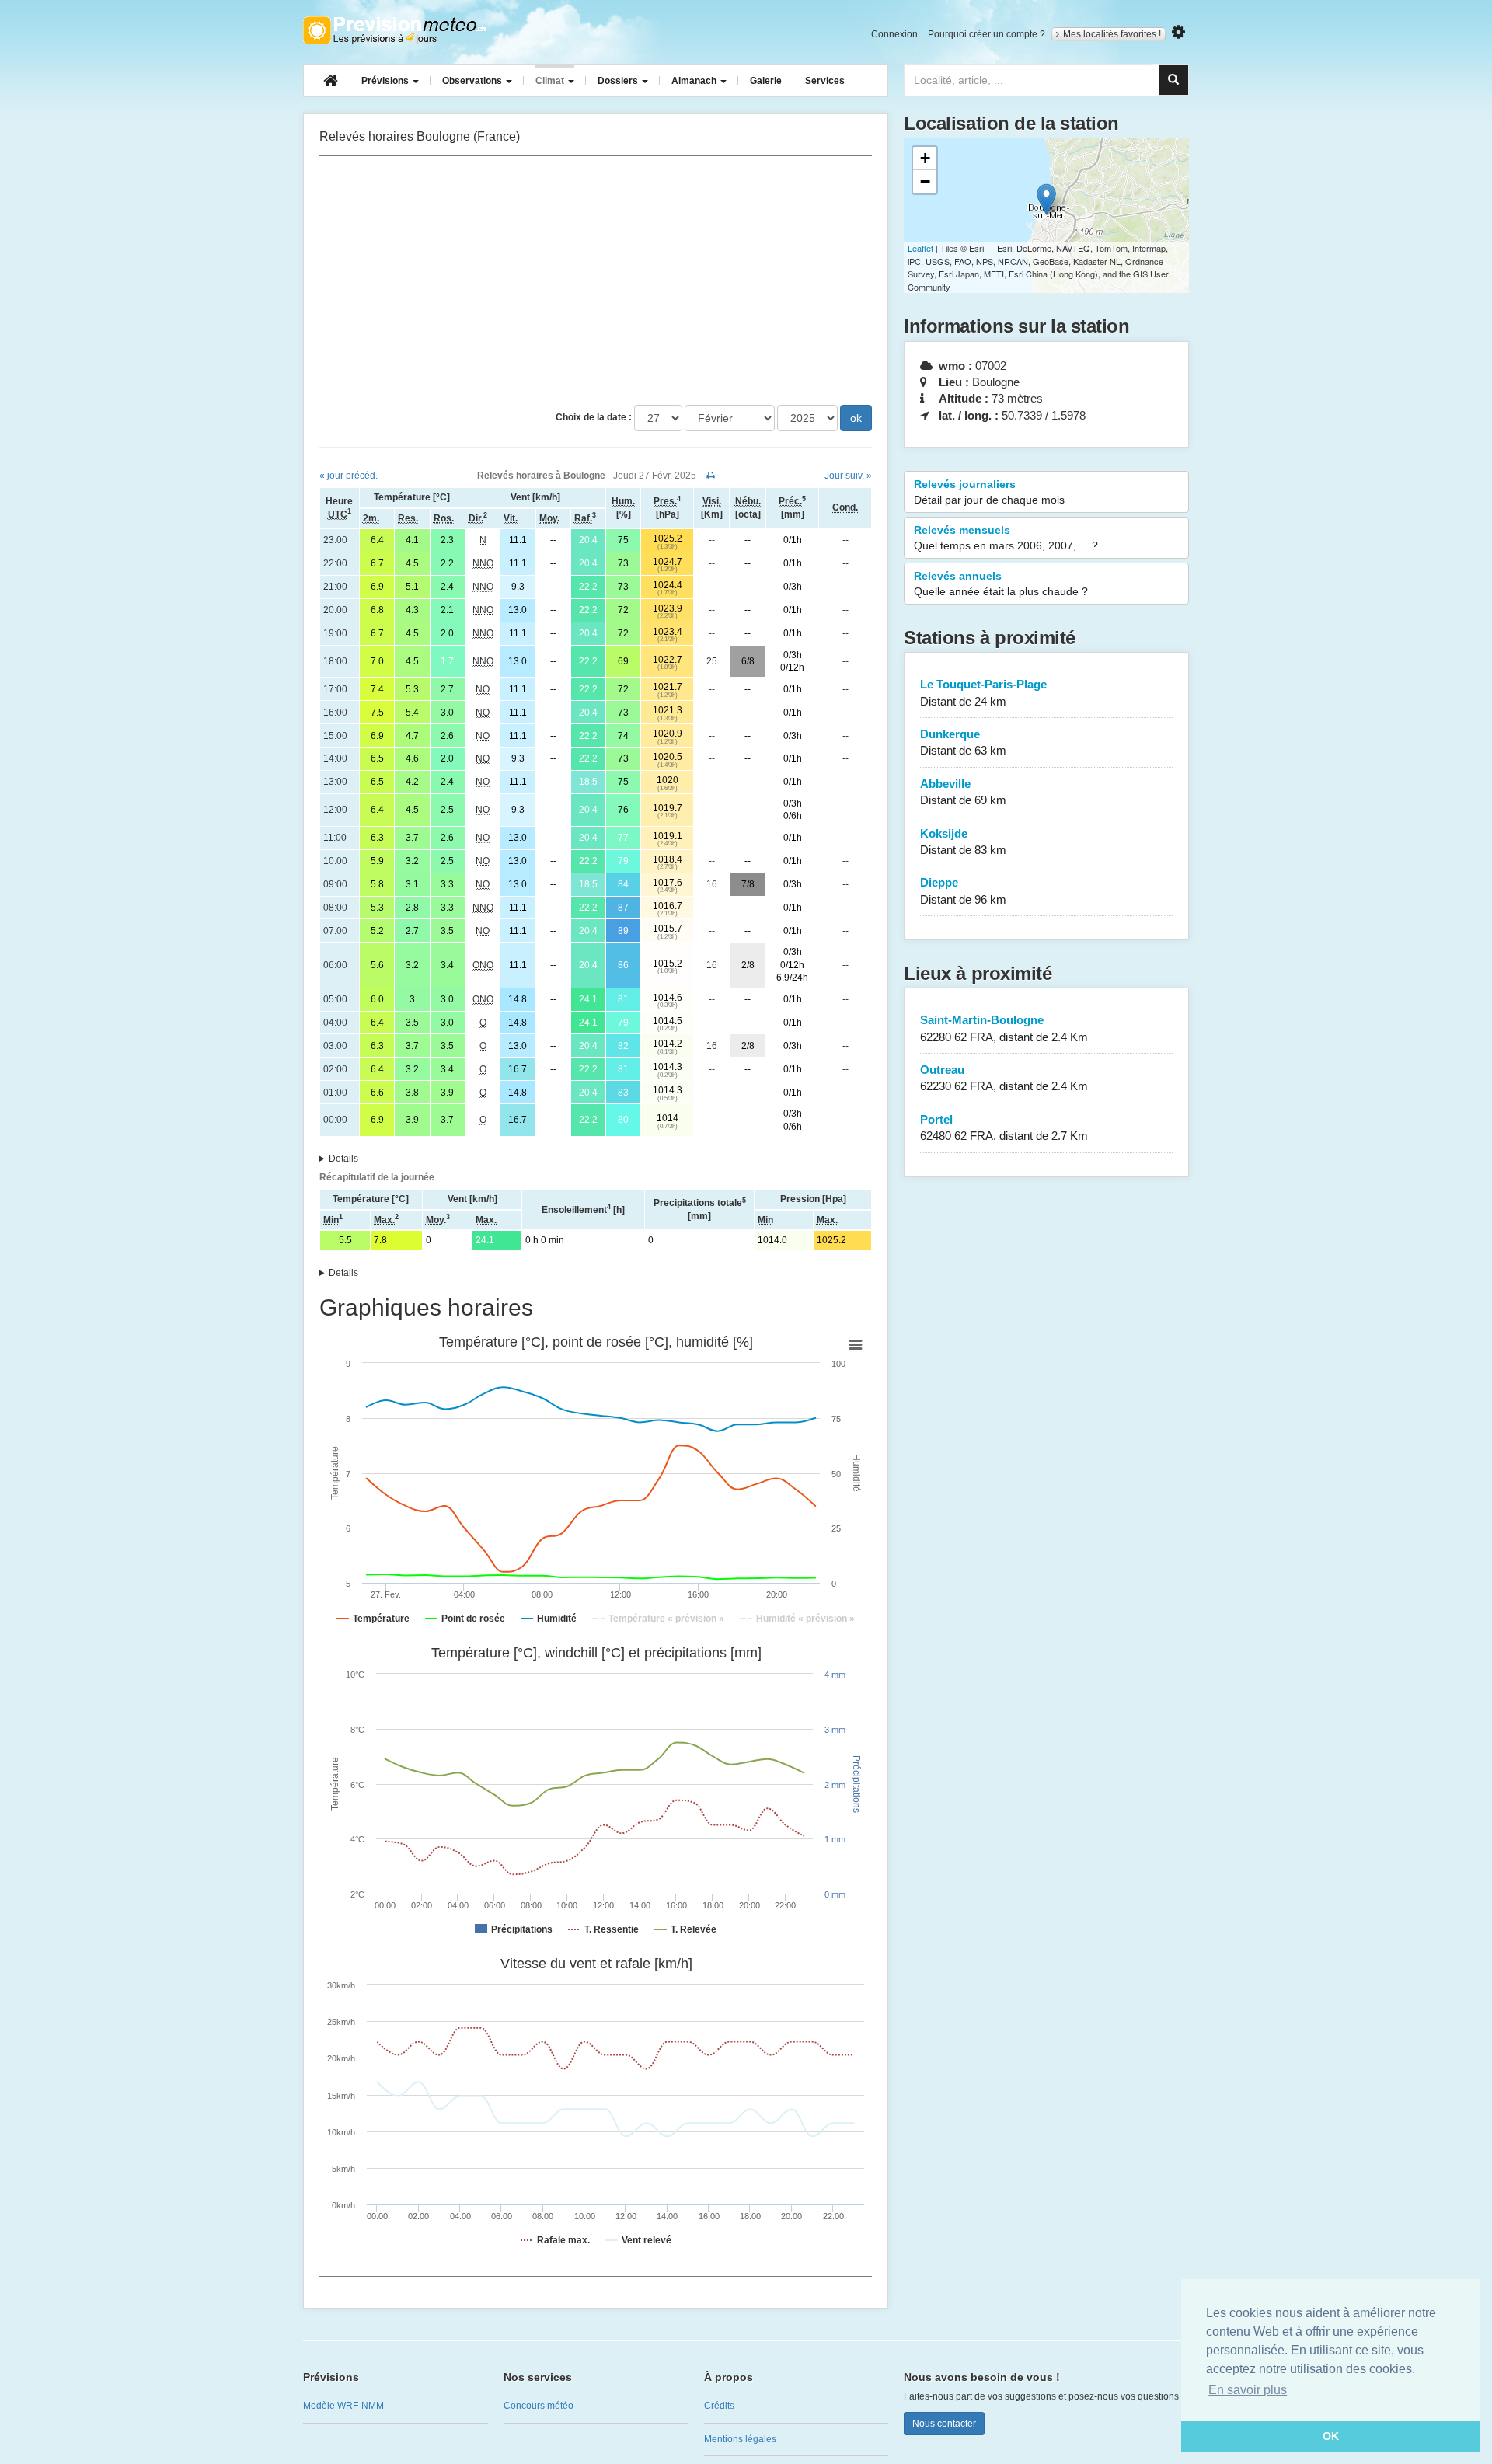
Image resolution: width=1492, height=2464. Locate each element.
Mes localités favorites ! (1112, 34)
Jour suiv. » (848, 476)
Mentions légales (740, 2439)
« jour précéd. (349, 476)
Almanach (695, 81)
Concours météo (539, 2406)
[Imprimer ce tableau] (711, 476)
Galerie (766, 81)
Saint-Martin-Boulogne (1004, 1028)
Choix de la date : (594, 417)
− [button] (925, 181)
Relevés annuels (1001, 584)
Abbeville (963, 792)
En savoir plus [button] (1248, 2390)
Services (825, 81)
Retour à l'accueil (394, 30)
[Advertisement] (596, 281)
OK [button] (1331, 2436)
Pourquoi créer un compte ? (987, 34)
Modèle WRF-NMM (343, 2406)
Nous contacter (944, 2424)
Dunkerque (963, 742)
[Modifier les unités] (1178, 32)
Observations (473, 81)
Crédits (719, 2406)
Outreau (1004, 1078)
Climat (551, 81)
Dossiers (619, 81)
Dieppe (963, 890)
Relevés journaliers (989, 492)
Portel (1004, 1127)
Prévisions (386, 81)
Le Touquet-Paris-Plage (983, 692)
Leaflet (920, 248)
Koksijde (963, 842)
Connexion (894, 34)
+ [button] (925, 158)
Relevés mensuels (1006, 538)
